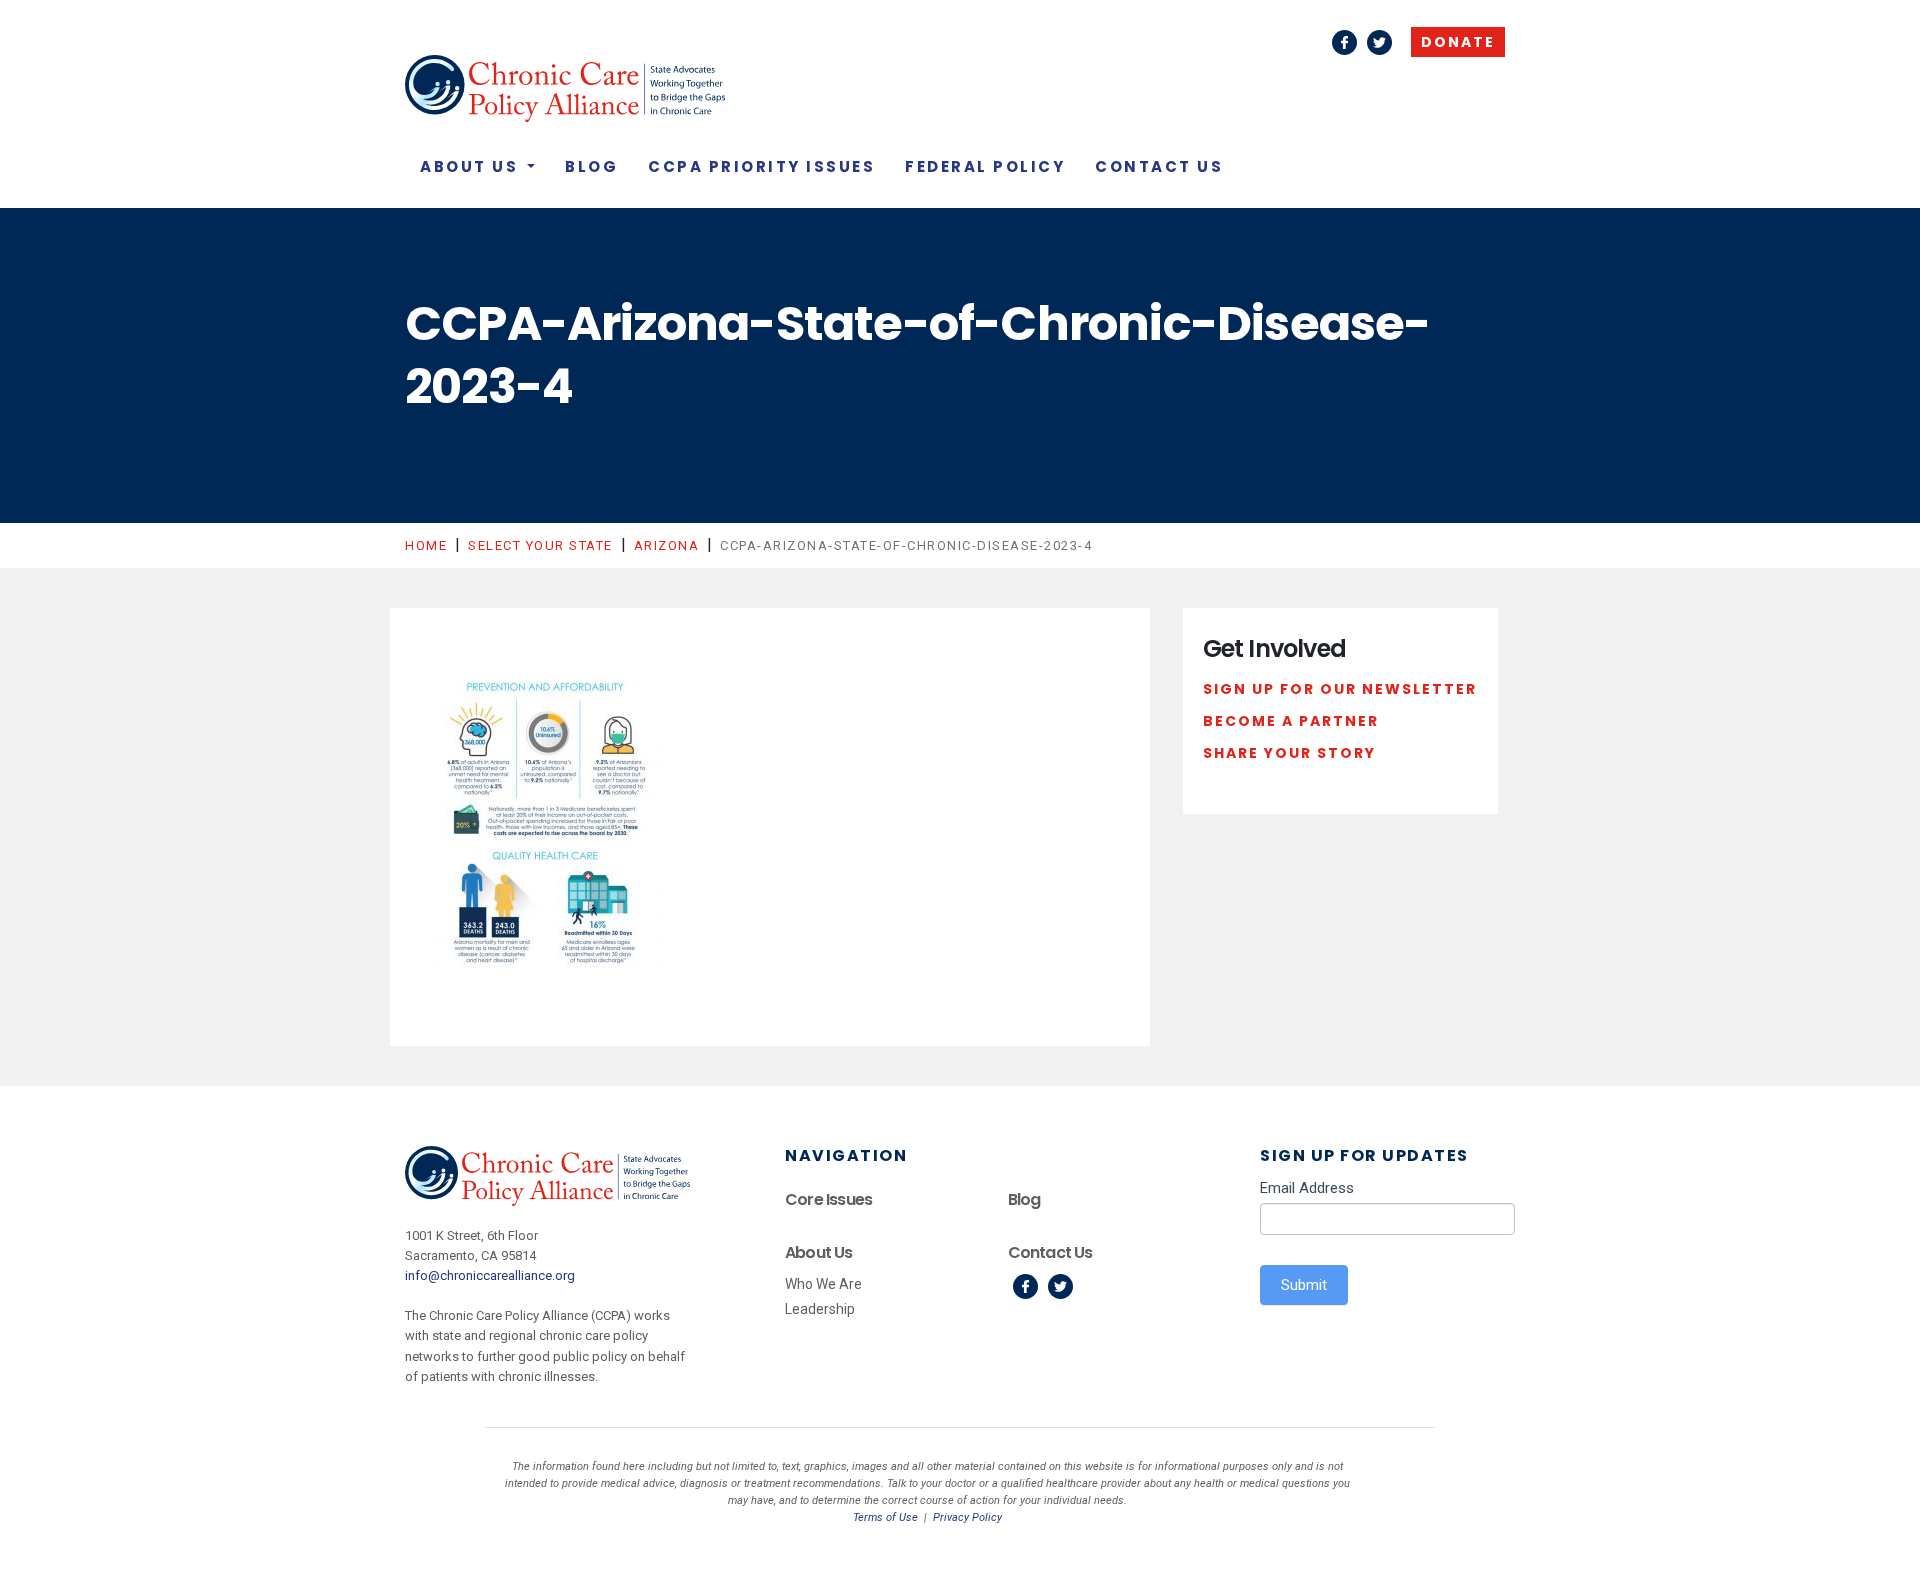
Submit (1304, 1285)
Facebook (1344, 42)
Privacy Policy (967, 1517)
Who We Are (823, 1284)
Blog (591, 166)
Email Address (1307, 1188)
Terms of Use (885, 1517)
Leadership (820, 1309)
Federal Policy (985, 166)
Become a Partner (1291, 721)
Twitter (1379, 42)
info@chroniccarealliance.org (490, 1275)
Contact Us (1159, 166)
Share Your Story (1289, 753)
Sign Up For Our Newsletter (1340, 689)
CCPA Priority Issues (761, 166)
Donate (1458, 42)
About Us (472, 166)
